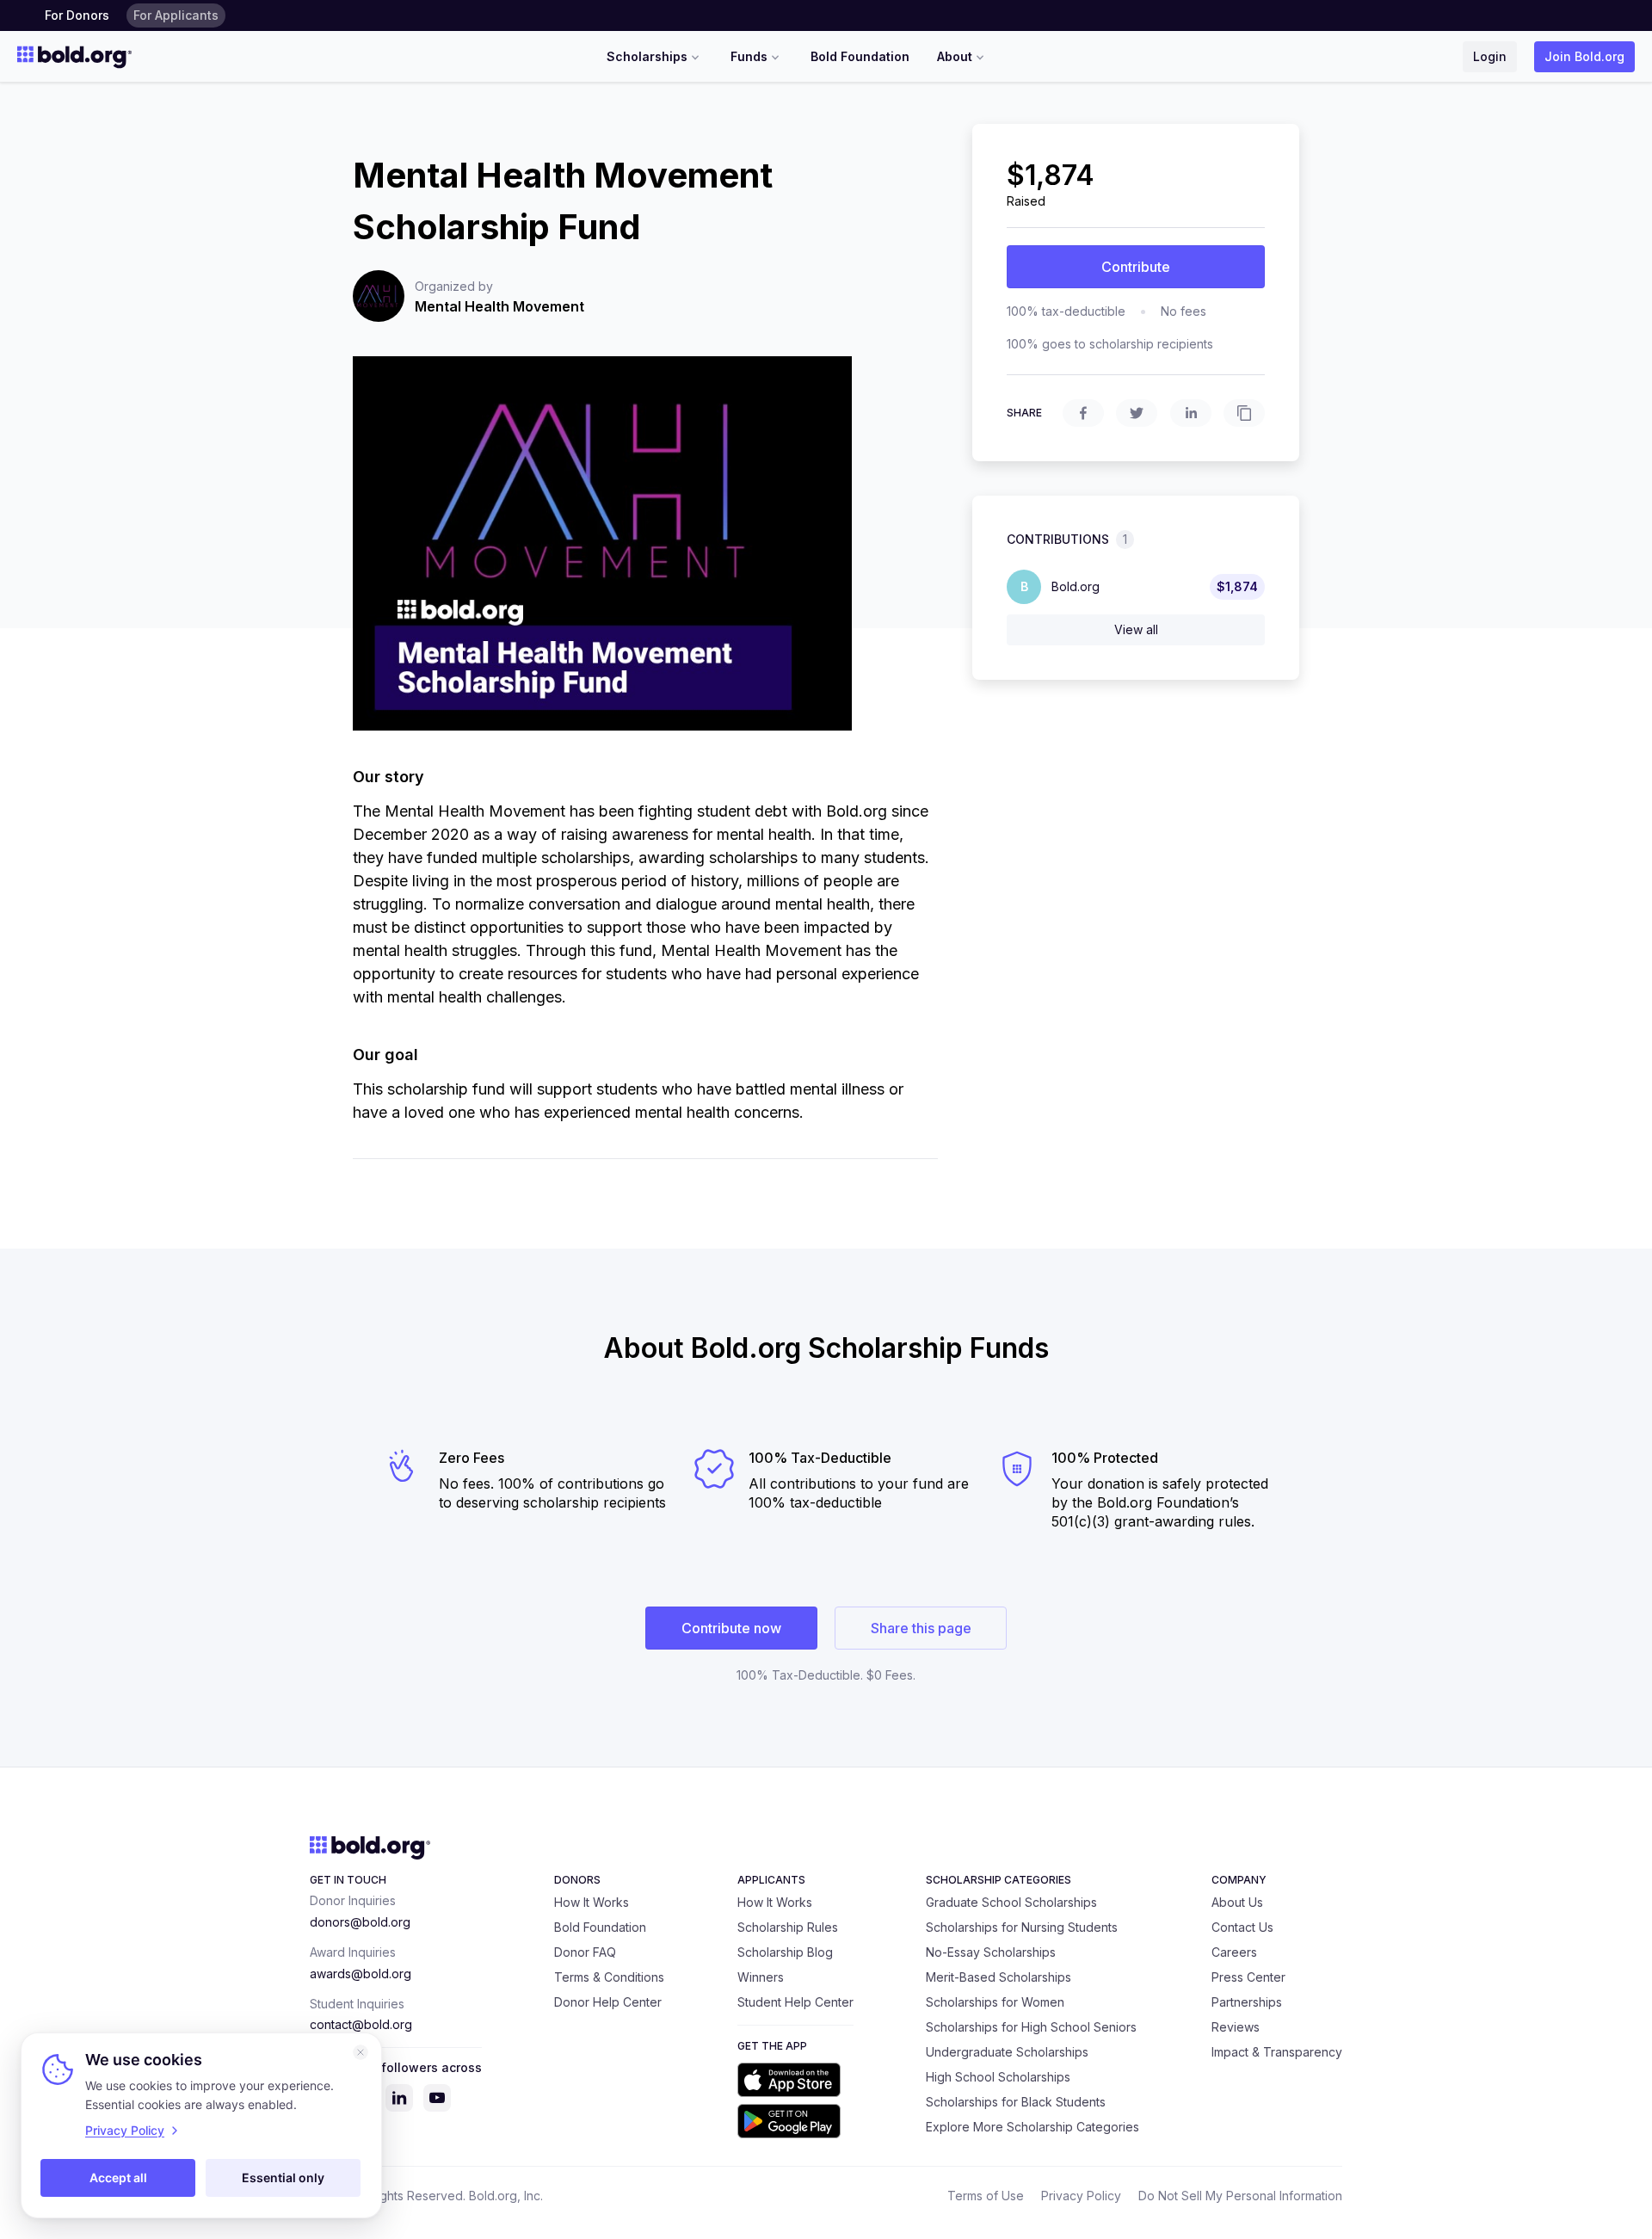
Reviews (1236, 2027)
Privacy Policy (1081, 2196)
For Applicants (176, 15)
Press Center (1248, 1977)
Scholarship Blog (785, 1952)
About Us (1237, 1902)
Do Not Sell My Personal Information (1240, 2196)
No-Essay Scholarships (991, 1952)
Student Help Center (795, 2002)
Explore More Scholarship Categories (1032, 2127)
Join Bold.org (1584, 56)
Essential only (283, 2177)
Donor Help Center (608, 2002)
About (955, 56)
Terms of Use (986, 2196)
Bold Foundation (860, 56)
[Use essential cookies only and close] (361, 2052)
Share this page (921, 1628)
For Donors (77, 15)
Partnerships (1247, 2002)
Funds (749, 56)
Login (1490, 56)
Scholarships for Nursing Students (1022, 1927)
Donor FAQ (585, 1952)
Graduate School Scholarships (1011, 1902)
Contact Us (1242, 1927)
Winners (761, 1977)
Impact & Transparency (1277, 2052)
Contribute (1136, 267)
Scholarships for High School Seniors (1031, 2027)
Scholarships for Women (995, 2002)
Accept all (118, 2177)
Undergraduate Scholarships (1007, 2052)
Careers (1234, 1952)
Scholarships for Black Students (1016, 2102)
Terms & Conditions (609, 1977)
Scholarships (647, 56)
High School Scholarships (998, 2077)
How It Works (592, 1902)
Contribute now (731, 1628)
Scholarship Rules (788, 1927)
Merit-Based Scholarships (999, 1977)
